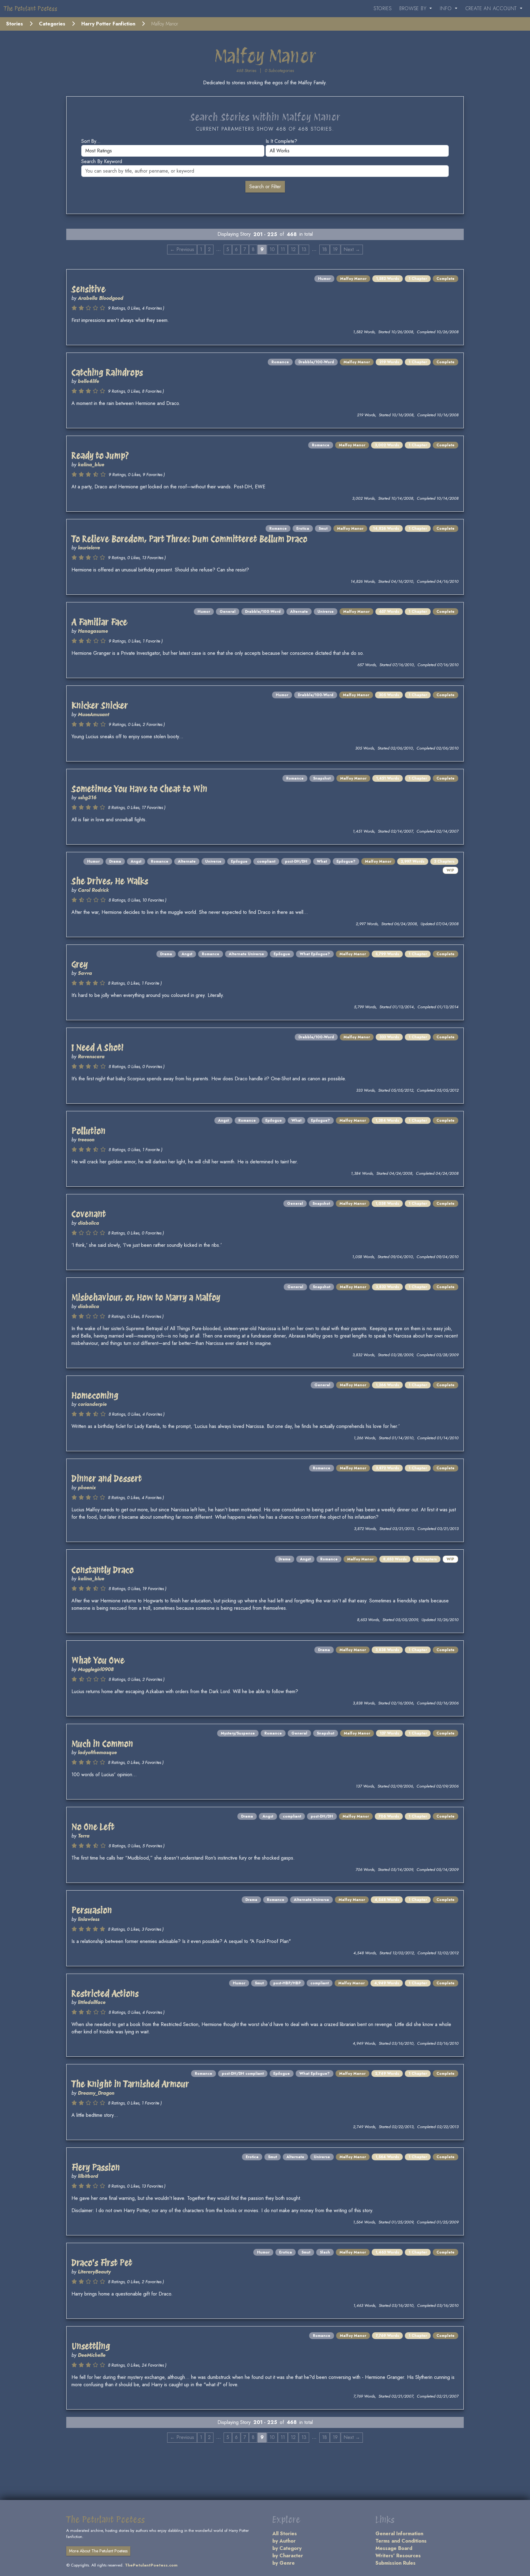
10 (272, 249)
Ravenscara (91, 1057)
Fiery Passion (96, 2167)
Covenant (89, 1214)
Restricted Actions (105, 1994)
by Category (287, 2548)
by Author (284, 2541)
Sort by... (91, 141)
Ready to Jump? (100, 456)
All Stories (285, 2534)
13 (304, 249)
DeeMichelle (92, 2355)
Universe (326, 612)
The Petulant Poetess (31, 9)
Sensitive (88, 289)
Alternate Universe (246, 954)
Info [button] (447, 8)
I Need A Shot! (98, 1048)
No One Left (93, 1827)
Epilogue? (346, 861)
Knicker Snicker (100, 705)
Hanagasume (93, 631)
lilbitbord (88, 2176)
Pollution (88, 1131)
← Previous (182, 249)
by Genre (284, 2563)
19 (335, 249)
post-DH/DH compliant (243, 2074)
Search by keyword (102, 161)
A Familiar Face (99, 622)
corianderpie (92, 1404)
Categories (52, 24)
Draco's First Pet (102, 2263)
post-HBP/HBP (287, 1983)
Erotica (303, 529)
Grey (80, 964)
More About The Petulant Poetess (98, 2551)
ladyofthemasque (97, 1752)
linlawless (89, 1919)
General (228, 612)
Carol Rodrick (93, 890)
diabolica (88, 1223)
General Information (399, 2534)
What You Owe (98, 1660)
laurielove (89, 548)
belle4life (88, 381)
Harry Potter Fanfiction (108, 24)
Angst (136, 861)
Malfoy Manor (353, 279)
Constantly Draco (103, 1570)
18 (325, 249)
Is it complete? (281, 141)
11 (283, 249)
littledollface (92, 2002)
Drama (115, 861)
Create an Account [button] (492, 8)
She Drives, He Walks (110, 881)
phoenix (87, 1488)
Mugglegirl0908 (96, 1669)
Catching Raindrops (107, 372)
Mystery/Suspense (238, 1733)
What (322, 861)
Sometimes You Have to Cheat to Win (139, 789)
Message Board (394, 2548)
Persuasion (92, 1910)
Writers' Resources (398, 2556)
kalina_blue (91, 465)
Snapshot (322, 778)
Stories (383, 8)
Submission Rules (396, 2563)
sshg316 (87, 798)
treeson (86, 1140)
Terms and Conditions (401, 2541)
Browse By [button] (414, 8)
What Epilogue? (315, 954)
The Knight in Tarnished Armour (130, 2084)
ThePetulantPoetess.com (151, 2565)
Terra (84, 1836)
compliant (266, 861)
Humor (324, 279)
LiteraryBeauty (94, 2272)
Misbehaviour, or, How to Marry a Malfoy (146, 1297)
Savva (85, 973)
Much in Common (102, 1744)
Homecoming (95, 1395)
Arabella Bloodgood (101, 298)
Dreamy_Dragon (96, 2093)
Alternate (299, 612)
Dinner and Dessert (107, 1479)
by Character (288, 2556)
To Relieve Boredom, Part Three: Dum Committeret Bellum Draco (189, 539)
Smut (323, 529)
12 (293, 249)
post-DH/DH (296, 861)
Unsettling (91, 2346)
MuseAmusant (94, 714)
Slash (325, 2252)
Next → (352, 249)
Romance (280, 362)
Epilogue (239, 861)
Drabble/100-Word (316, 362)
